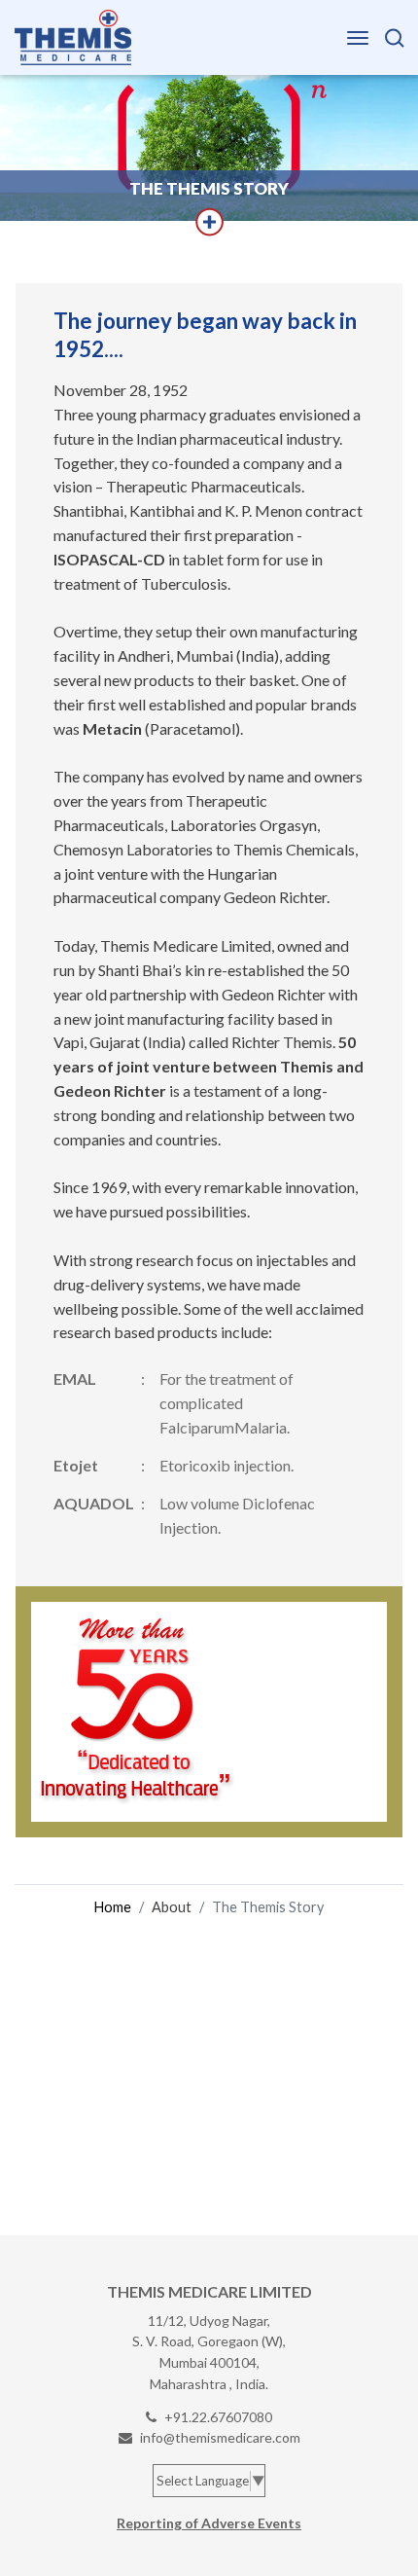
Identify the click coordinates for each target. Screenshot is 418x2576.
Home (113, 1907)
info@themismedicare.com (220, 2437)
